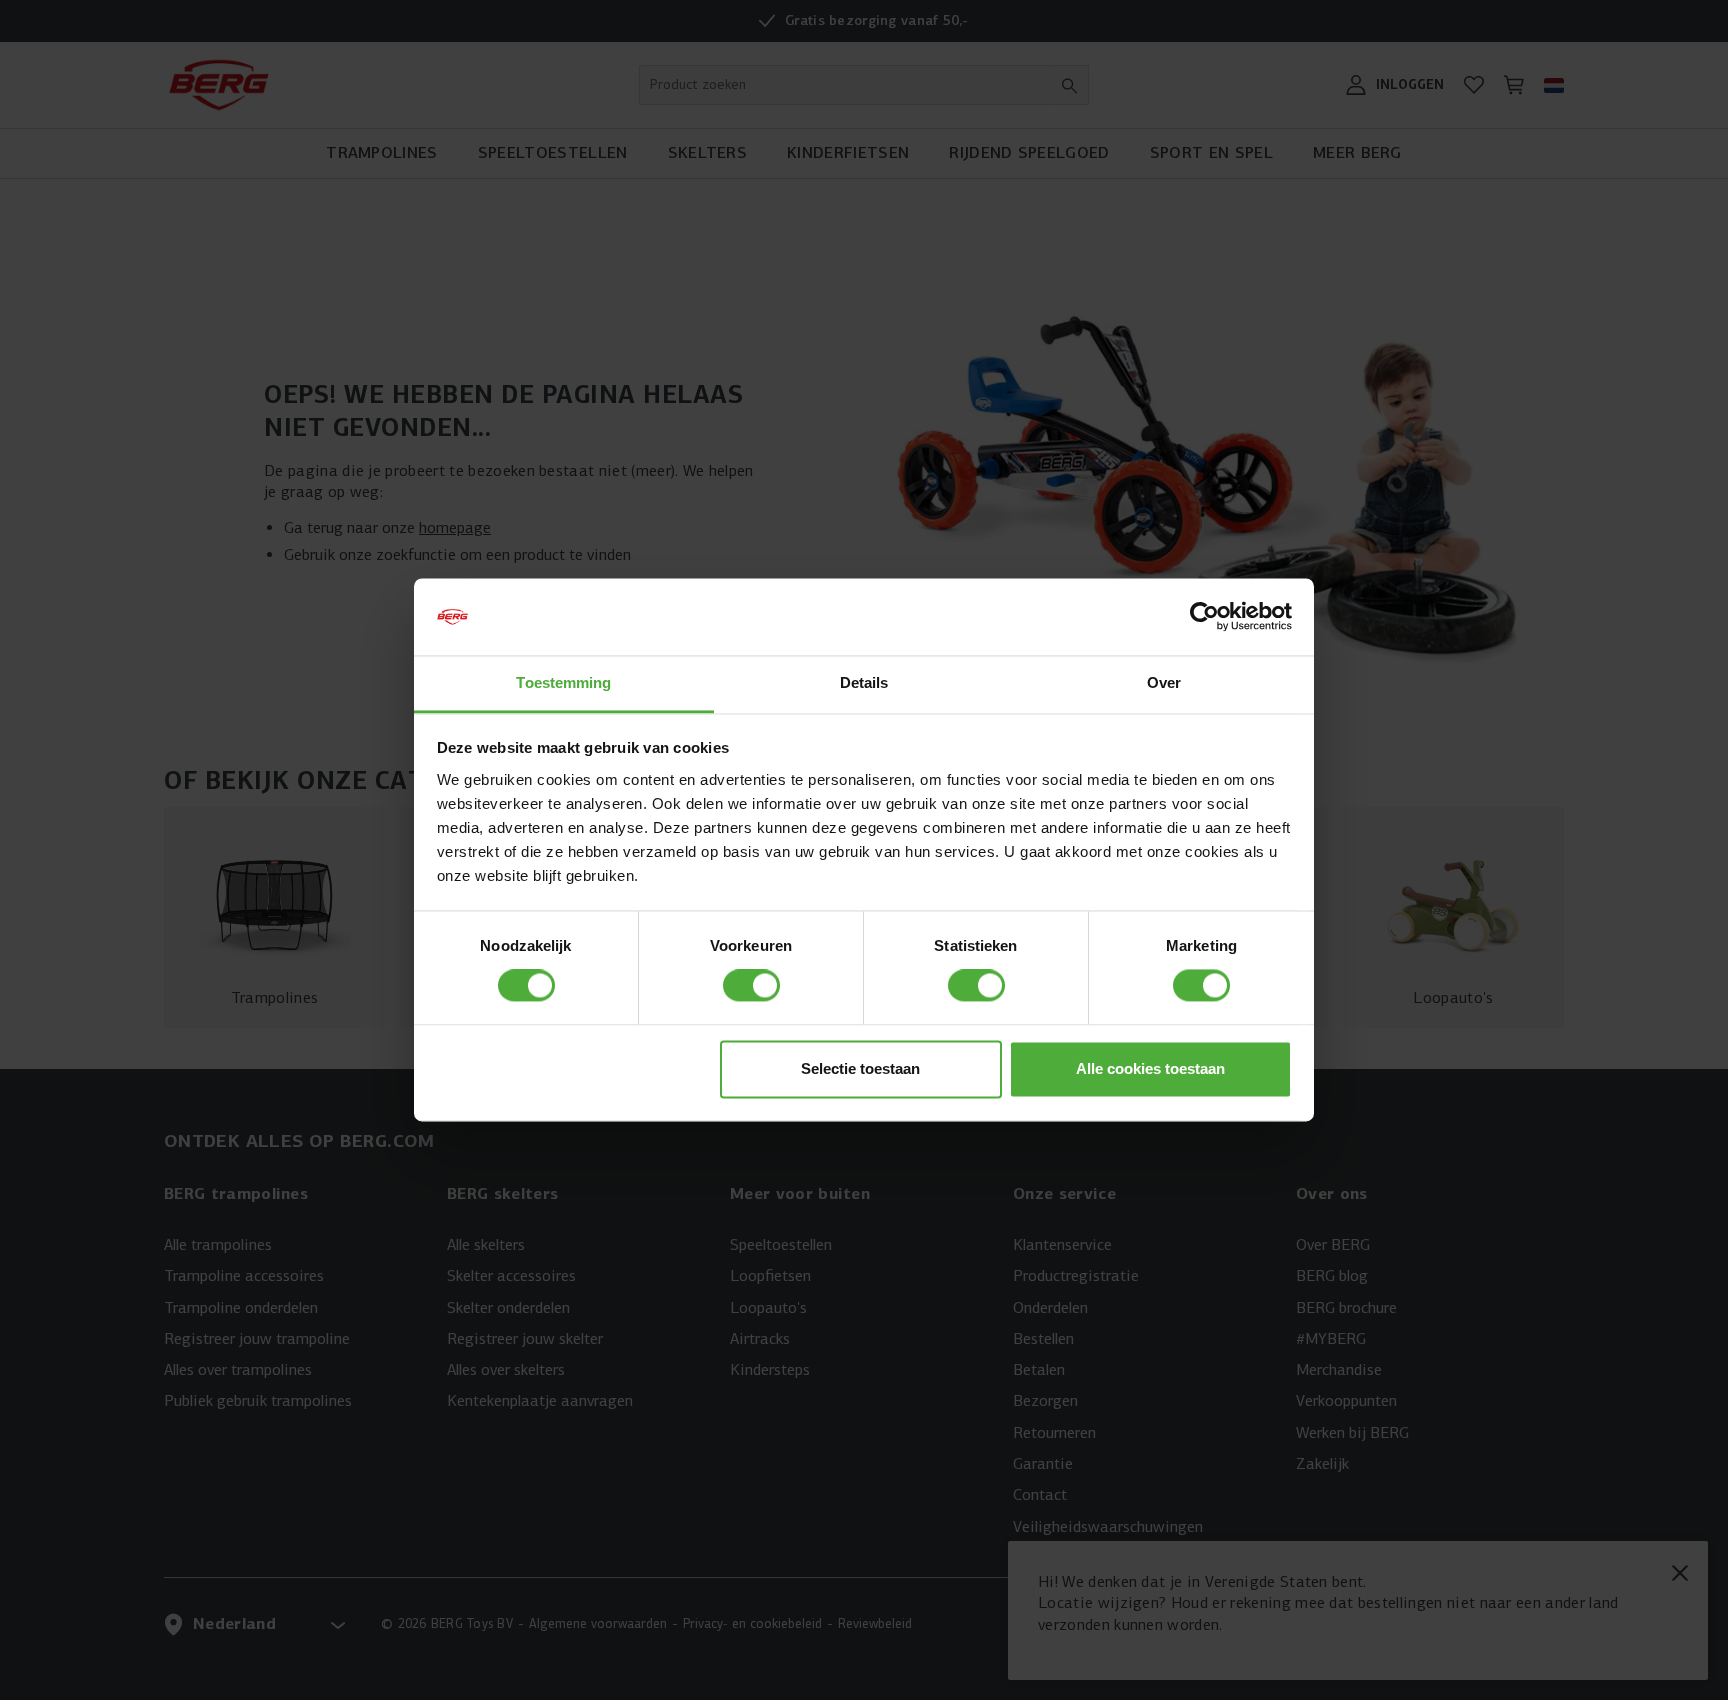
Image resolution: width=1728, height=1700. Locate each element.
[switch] (751, 986)
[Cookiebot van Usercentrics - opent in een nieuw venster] (1204, 617)
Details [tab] (864, 682)
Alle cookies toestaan (1150, 1068)
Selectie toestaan (860, 1068)
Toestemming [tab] (563, 682)
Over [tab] (1164, 682)
